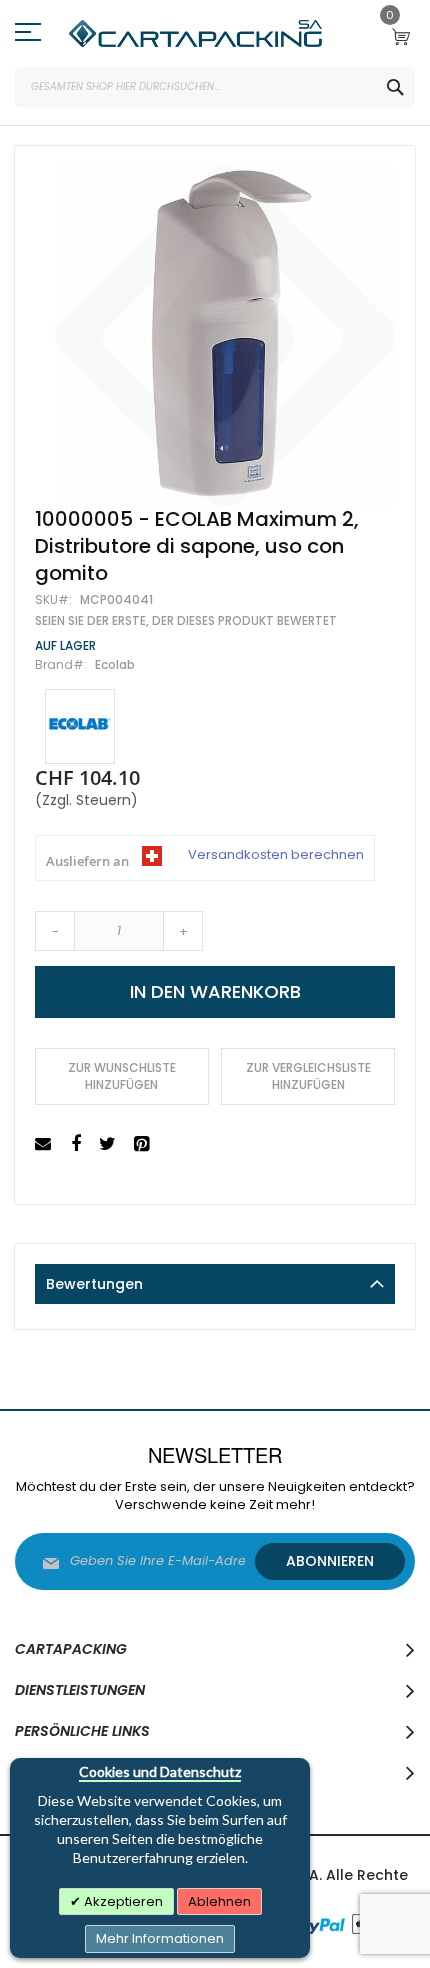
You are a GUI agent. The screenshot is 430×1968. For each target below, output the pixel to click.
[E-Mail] (45, 1144)
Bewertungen (94, 1284)
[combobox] (215, 87)
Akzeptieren (122, 1901)
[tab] (215, 1284)
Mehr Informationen (160, 1938)
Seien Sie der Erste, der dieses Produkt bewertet (186, 621)
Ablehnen (219, 1901)
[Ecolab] (80, 726)
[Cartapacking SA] (195, 33)
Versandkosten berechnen (276, 855)
